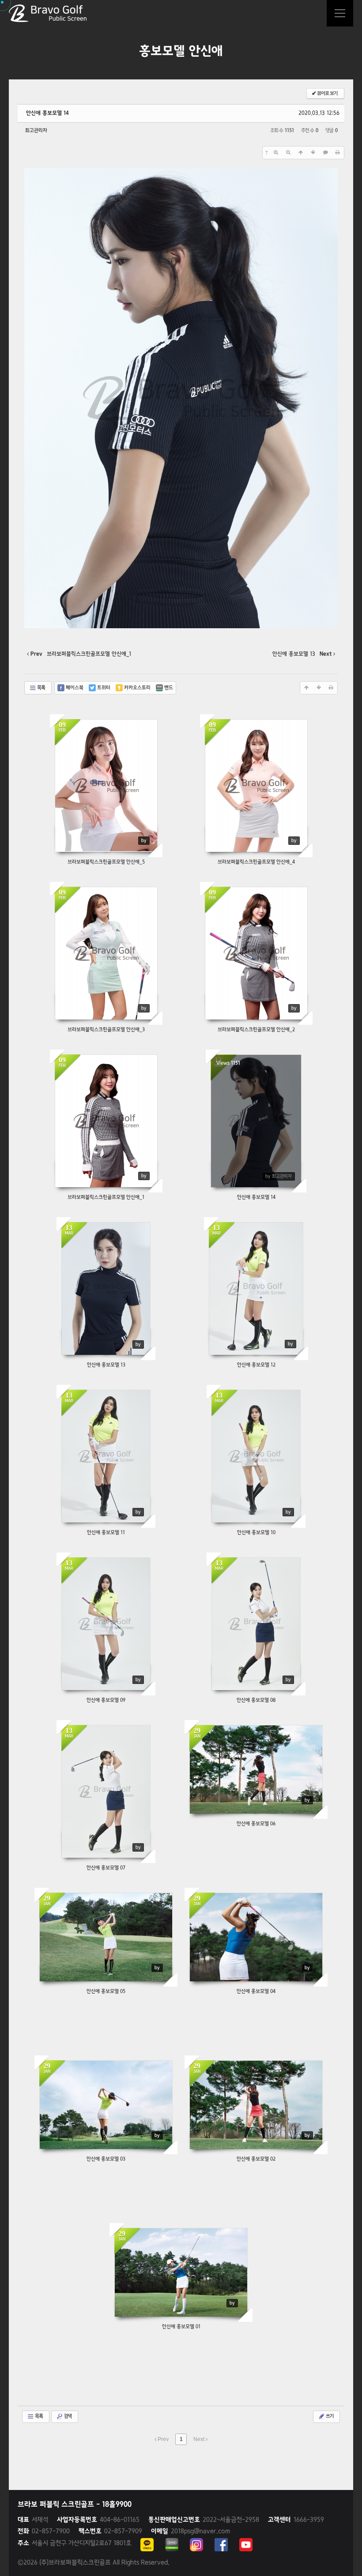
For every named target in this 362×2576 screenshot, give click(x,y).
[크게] (276, 153)
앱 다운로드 (340, 13)
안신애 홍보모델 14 (47, 113)
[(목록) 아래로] (313, 153)
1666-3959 (296, 2520)
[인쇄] (338, 153)
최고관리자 (36, 131)
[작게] (288, 153)
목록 (41, 688)
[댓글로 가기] (325, 153)
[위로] (301, 153)
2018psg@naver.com (190, 2531)
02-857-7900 (44, 2531)
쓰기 (329, 2416)
